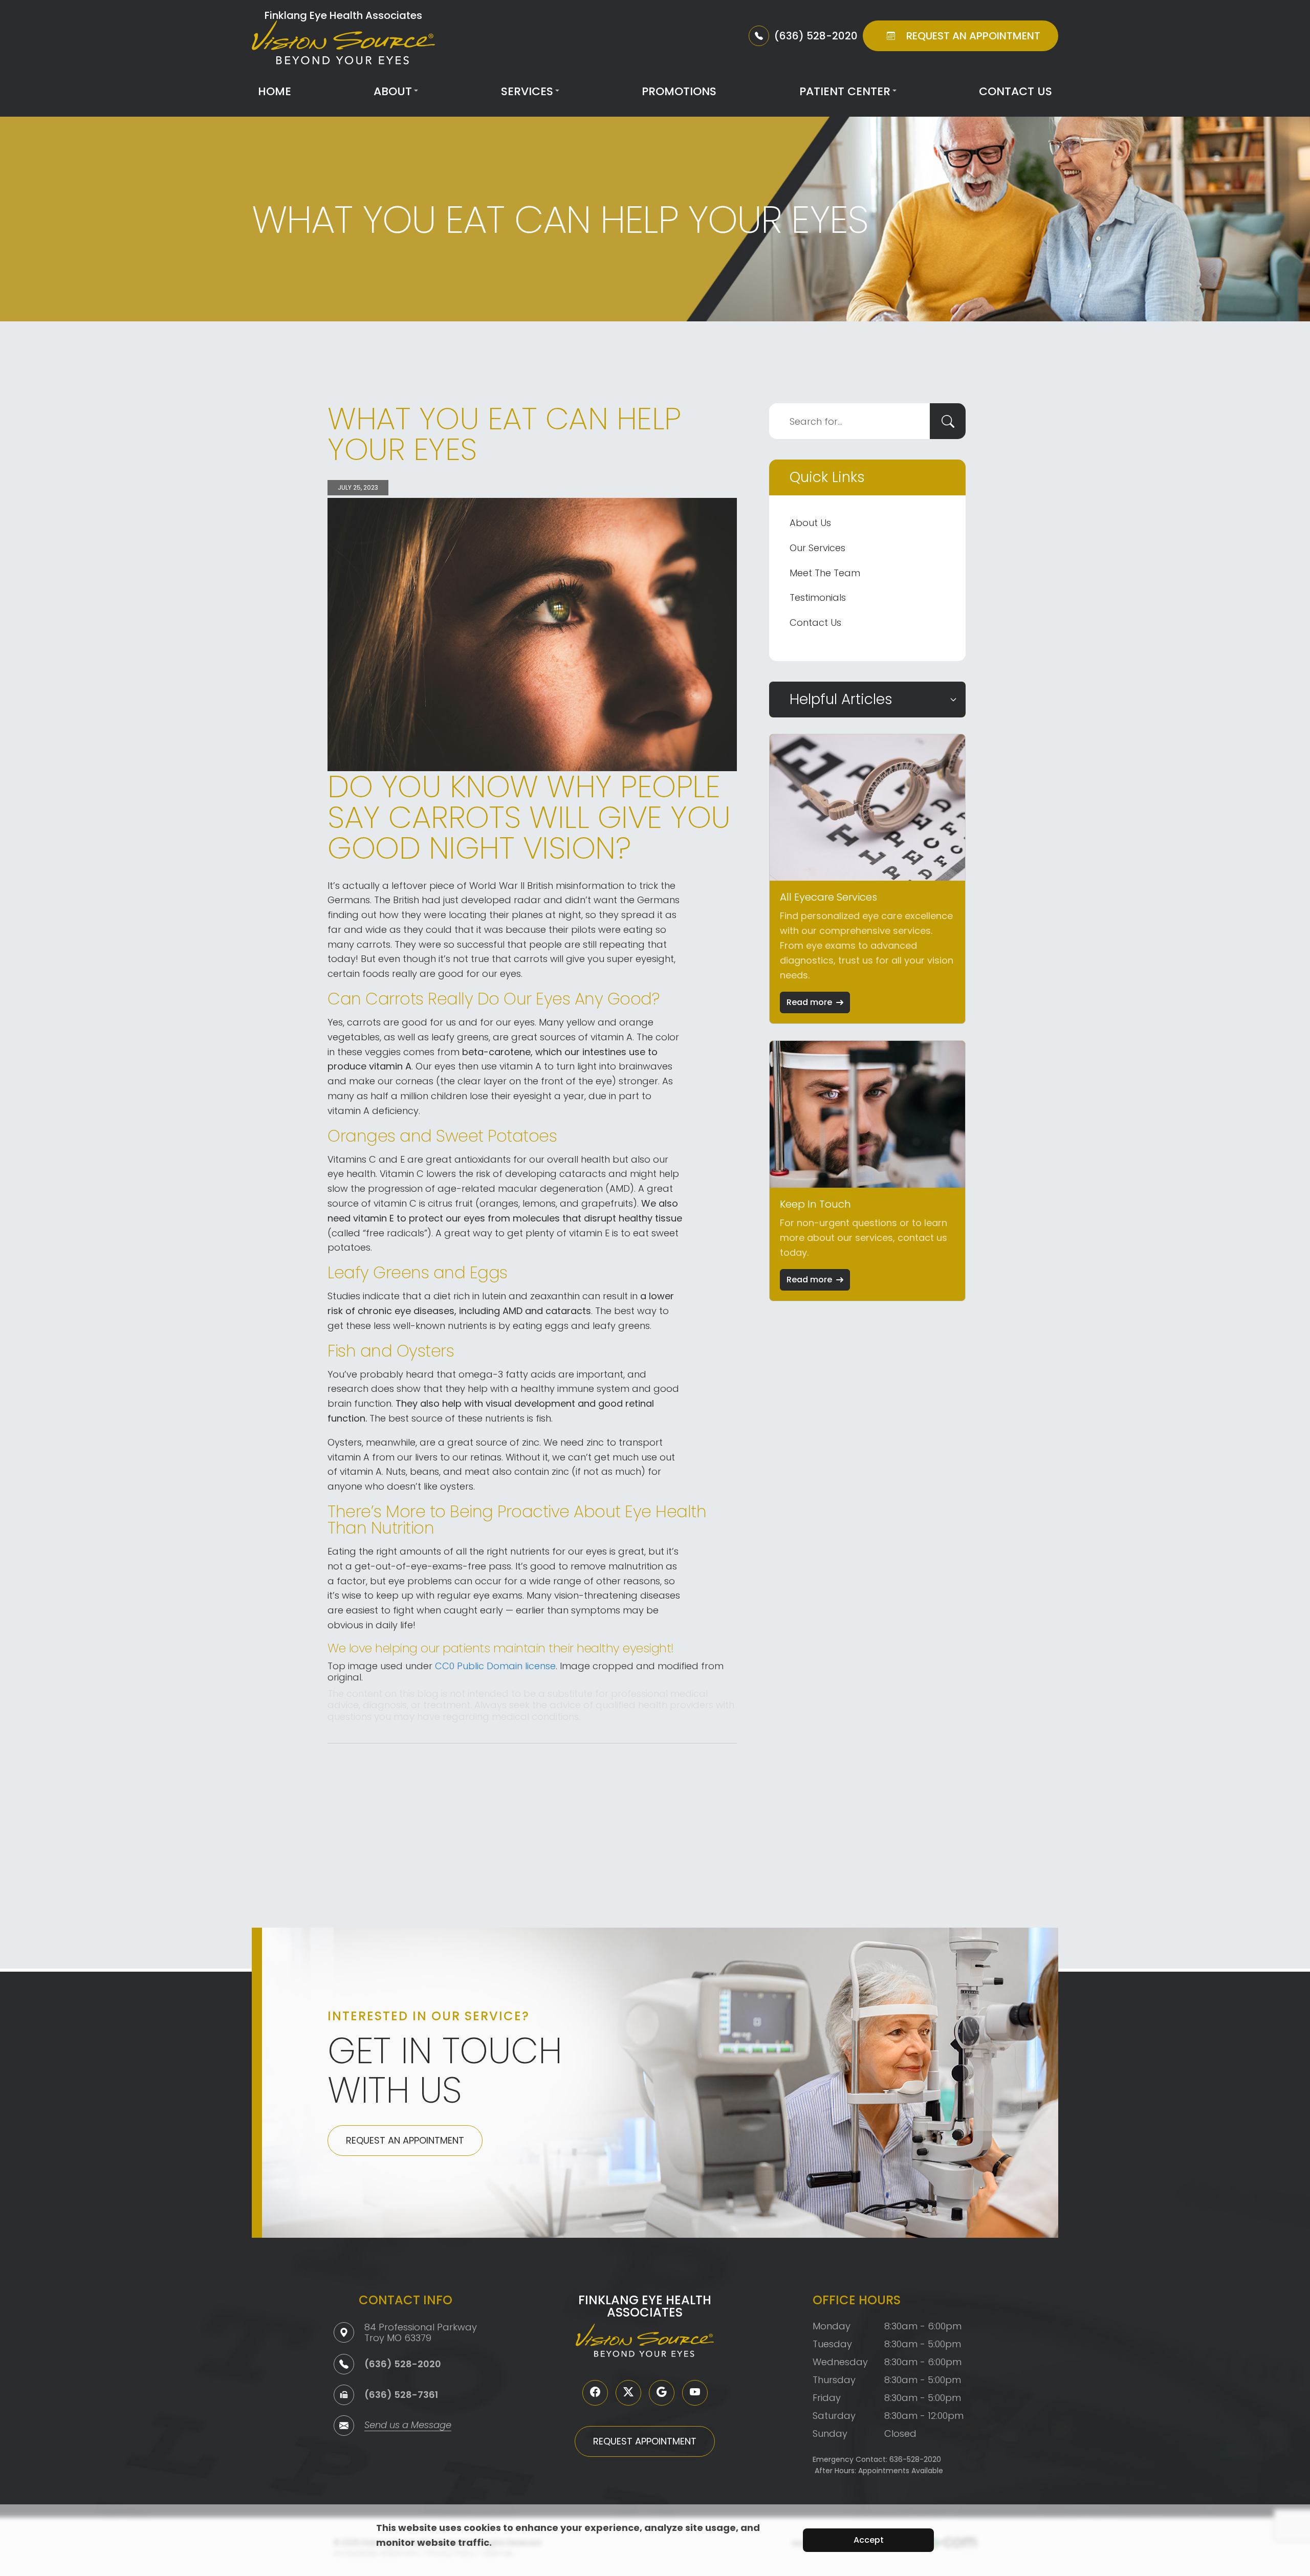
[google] (662, 2393)
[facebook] (595, 2393)
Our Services (817, 548)
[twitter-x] (628, 2393)
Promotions (679, 91)
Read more (809, 1002)
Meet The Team (825, 573)
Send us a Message (408, 2426)
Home (275, 91)
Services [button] (527, 91)
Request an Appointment (405, 2140)
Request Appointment (645, 2441)
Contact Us (1016, 91)
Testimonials (818, 597)
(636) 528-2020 (403, 2364)
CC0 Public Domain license (495, 1666)
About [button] (393, 91)
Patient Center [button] (845, 91)
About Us (810, 523)
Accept (869, 2540)
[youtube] (695, 2393)
